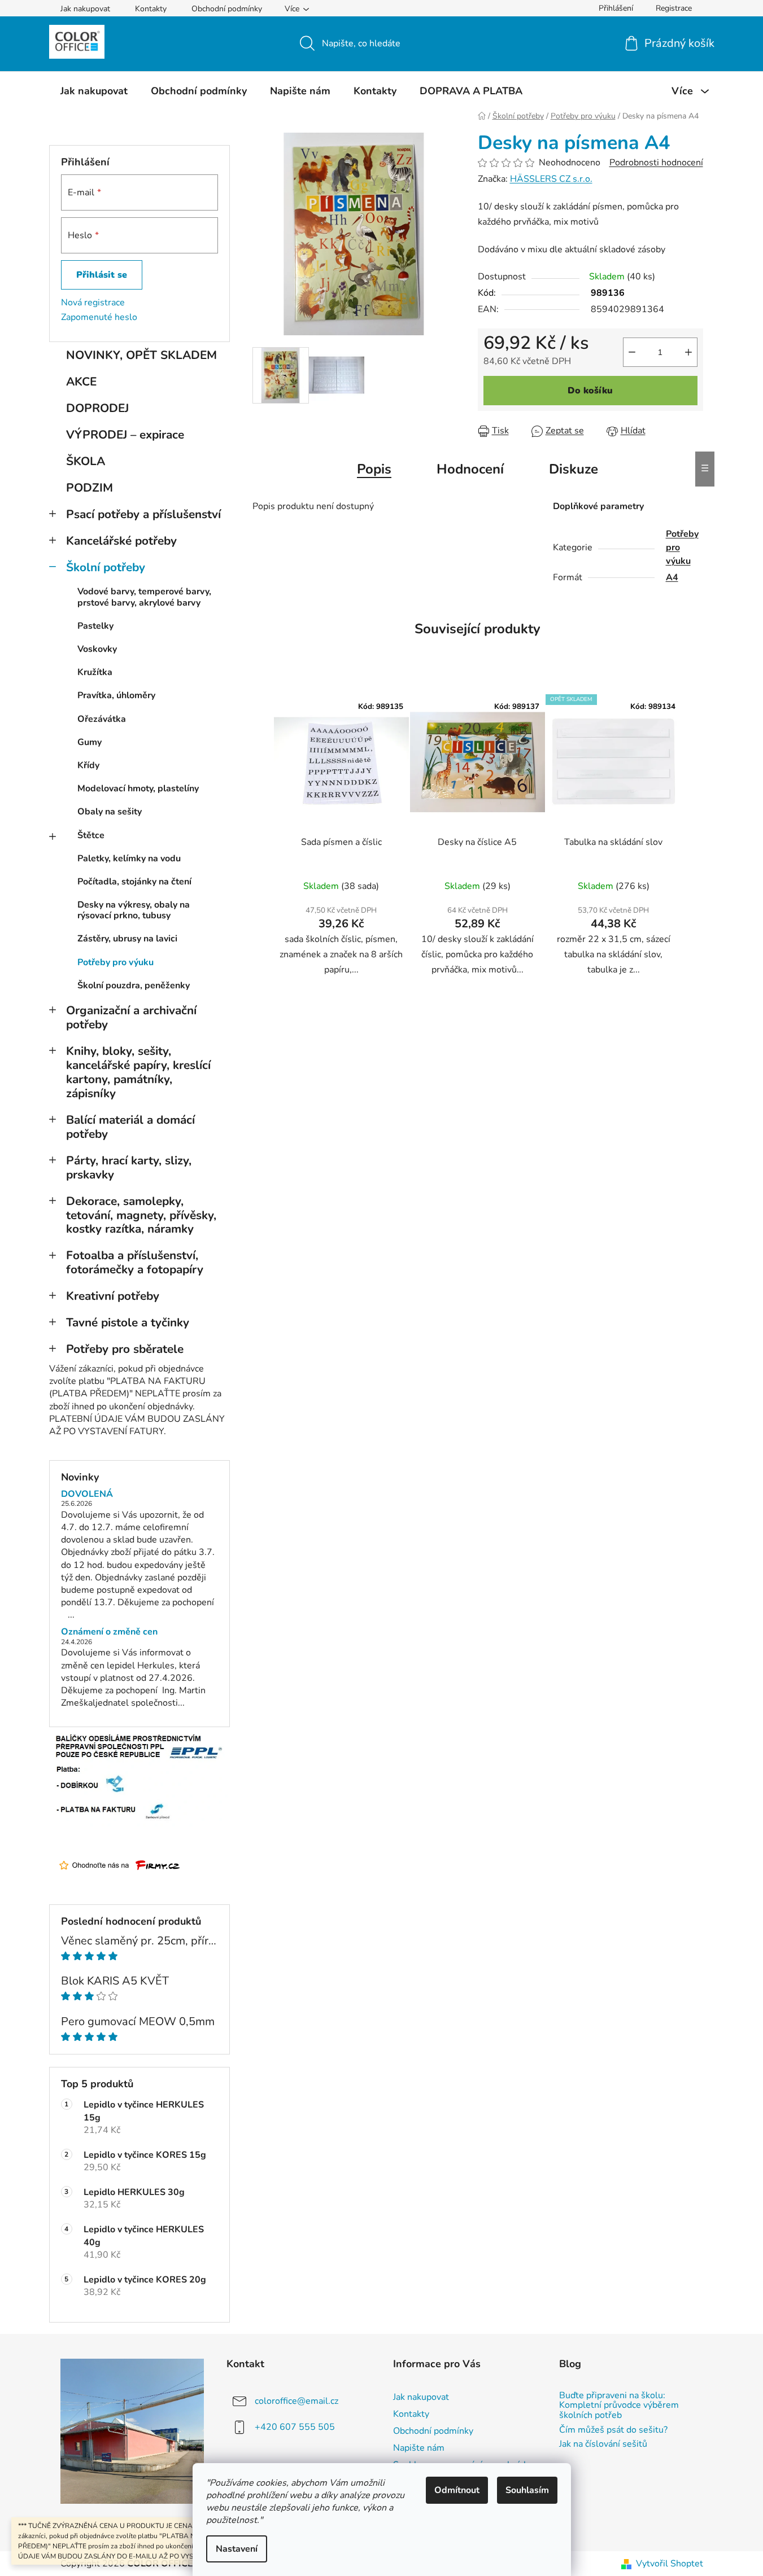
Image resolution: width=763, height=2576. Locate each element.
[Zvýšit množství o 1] (688, 352)
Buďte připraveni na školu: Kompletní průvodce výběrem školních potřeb (619, 2406)
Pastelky (95, 626)
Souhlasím (527, 2490)
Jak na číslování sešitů (603, 2444)
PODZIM (90, 488)
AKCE (81, 382)
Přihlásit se (102, 275)
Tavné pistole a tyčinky (128, 1322)
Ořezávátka (102, 719)
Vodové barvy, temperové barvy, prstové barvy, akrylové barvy (144, 597)
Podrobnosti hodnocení (656, 163)
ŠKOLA (86, 461)
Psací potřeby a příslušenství (143, 514)
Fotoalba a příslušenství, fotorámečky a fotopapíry (135, 1262)
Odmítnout (457, 2490)
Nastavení (237, 2549)
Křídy (88, 765)
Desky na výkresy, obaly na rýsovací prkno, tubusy (134, 910)
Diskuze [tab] (574, 469)
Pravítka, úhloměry (116, 695)
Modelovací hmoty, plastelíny (138, 788)
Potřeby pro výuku (115, 962)
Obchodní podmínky (227, 9)
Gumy (90, 742)
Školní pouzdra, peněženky (134, 985)
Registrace (674, 8)
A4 (672, 577)
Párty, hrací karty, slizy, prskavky (129, 1167)
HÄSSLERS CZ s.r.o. (551, 179)
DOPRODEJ (97, 408)
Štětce (91, 835)
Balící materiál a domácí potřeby (130, 1127)
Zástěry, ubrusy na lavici (127, 939)
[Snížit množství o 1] (632, 352)
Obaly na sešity (110, 812)
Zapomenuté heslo (99, 317)
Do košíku (590, 391)
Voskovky (97, 649)
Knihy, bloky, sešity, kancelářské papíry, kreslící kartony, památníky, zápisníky (138, 1072)
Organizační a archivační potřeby (131, 1017)
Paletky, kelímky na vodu (129, 858)
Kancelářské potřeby (121, 541)
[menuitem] (94, 91)
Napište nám (419, 2448)
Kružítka (95, 672)
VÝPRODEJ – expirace (125, 435)
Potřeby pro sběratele (125, 1349)
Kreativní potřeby (113, 1296)
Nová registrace (93, 303)
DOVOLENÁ (87, 1495)
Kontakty (151, 9)
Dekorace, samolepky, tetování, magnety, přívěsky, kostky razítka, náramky (141, 1215)
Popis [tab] (374, 469)
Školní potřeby (106, 567)
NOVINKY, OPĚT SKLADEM (141, 355)
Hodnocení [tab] (470, 469)
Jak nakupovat (85, 9)
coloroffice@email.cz (297, 2401)
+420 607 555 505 (295, 2427)
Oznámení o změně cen (109, 1632)
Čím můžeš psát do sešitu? (613, 2430)
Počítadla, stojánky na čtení (134, 882)
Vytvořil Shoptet (670, 2564)
